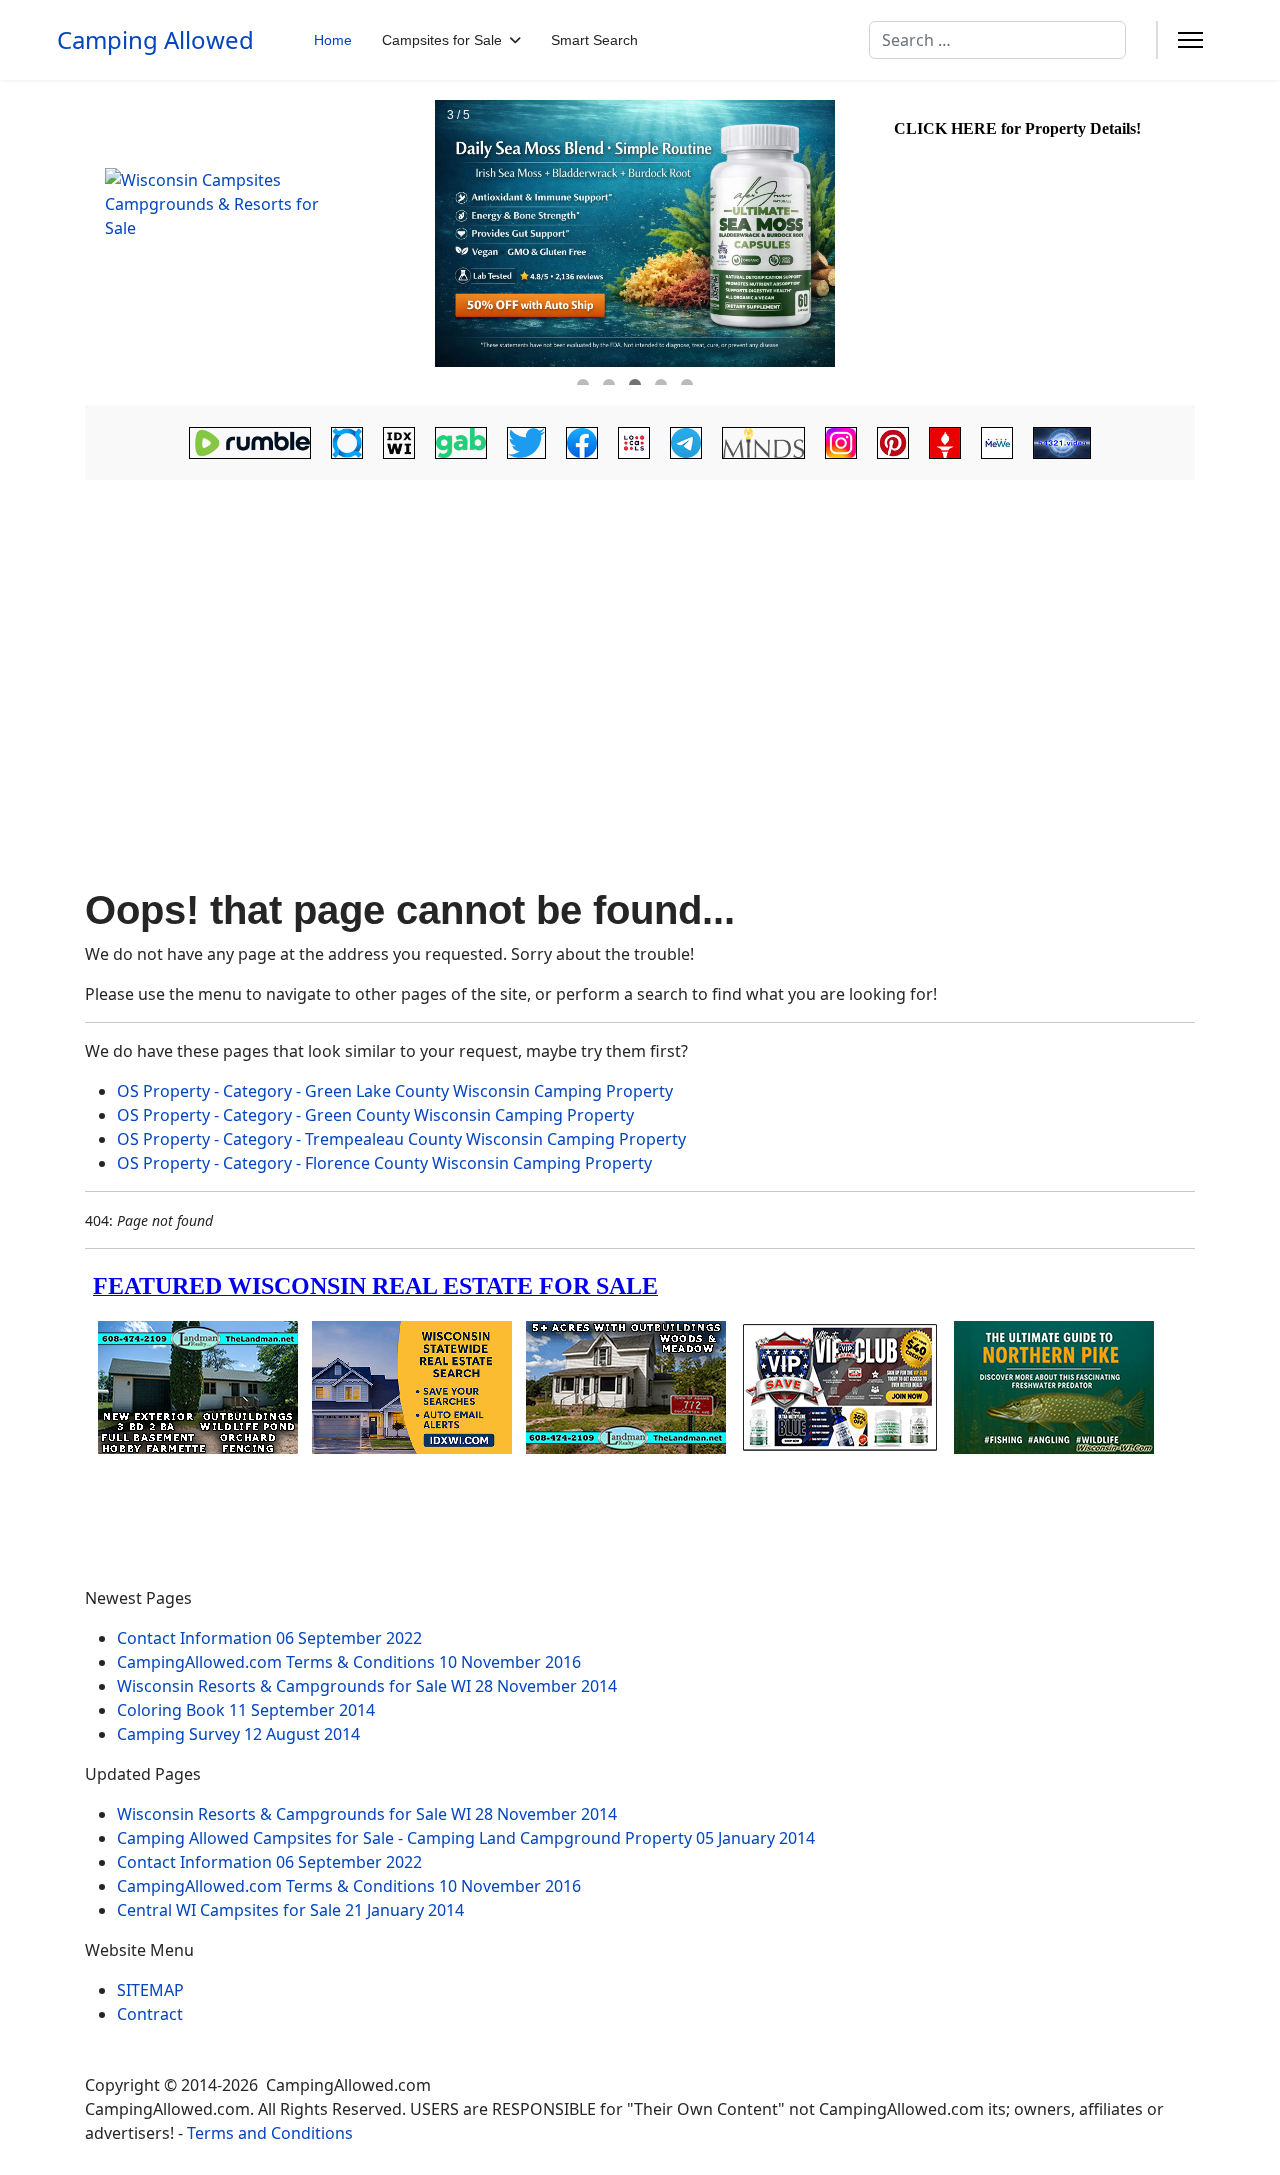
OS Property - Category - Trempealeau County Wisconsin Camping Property (401, 1139)
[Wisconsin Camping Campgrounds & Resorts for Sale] (257, 243)
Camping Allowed (155, 40)
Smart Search (594, 40)
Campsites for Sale (442, 40)
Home (333, 40)
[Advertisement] (640, 636)
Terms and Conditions (270, 2133)
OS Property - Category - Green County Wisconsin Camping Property (375, 1115)
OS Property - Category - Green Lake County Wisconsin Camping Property (395, 1091)
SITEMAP (150, 1990)
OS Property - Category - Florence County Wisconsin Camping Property (384, 1163)
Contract (150, 2014)
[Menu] (1190, 40)
